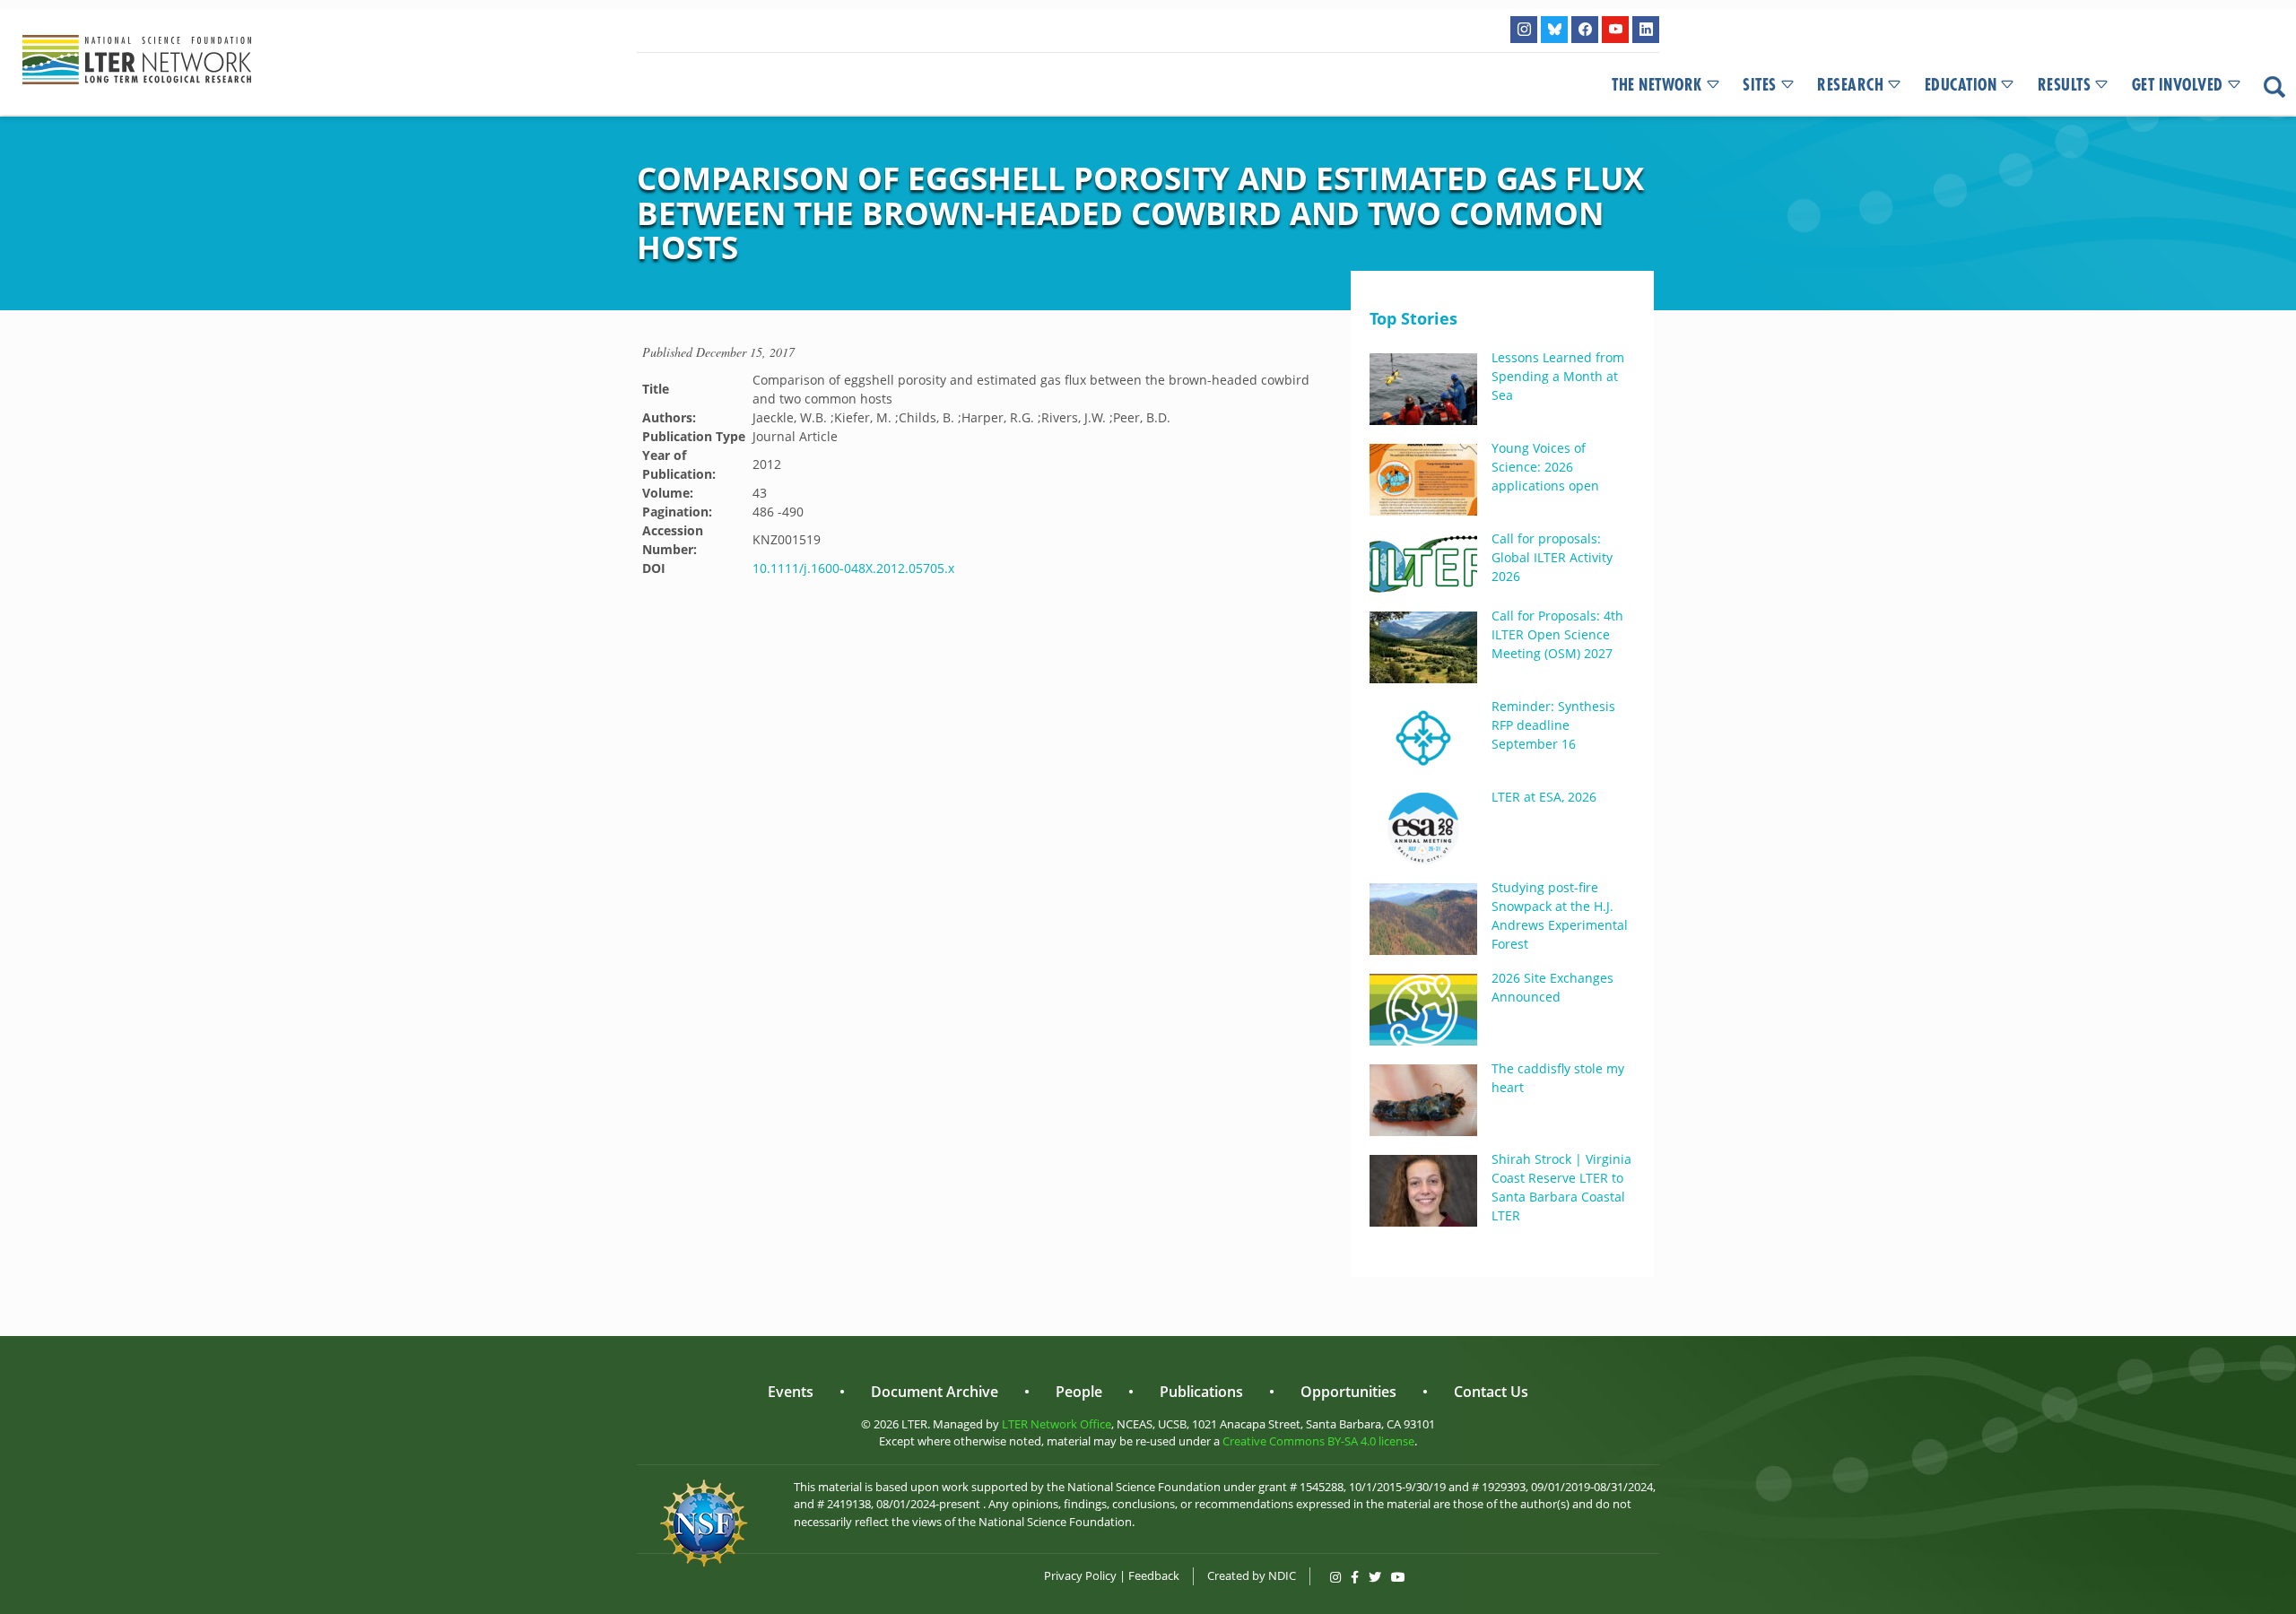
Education (1961, 85)
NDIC (1282, 1575)
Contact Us (1491, 1392)
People (1079, 1392)
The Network (1657, 85)
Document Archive (935, 1392)
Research (1850, 85)
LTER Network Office (1057, 1424)
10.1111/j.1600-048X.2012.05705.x (853, 568)
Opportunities (1348, 1392)
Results (2065, 85)
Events (791, 1392)
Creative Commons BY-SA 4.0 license (1318, 1441)
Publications (1201, 1392)
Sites (1760, 85)
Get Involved (2178, 85)
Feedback (1154, 1575)
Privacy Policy (1080, 1575)
